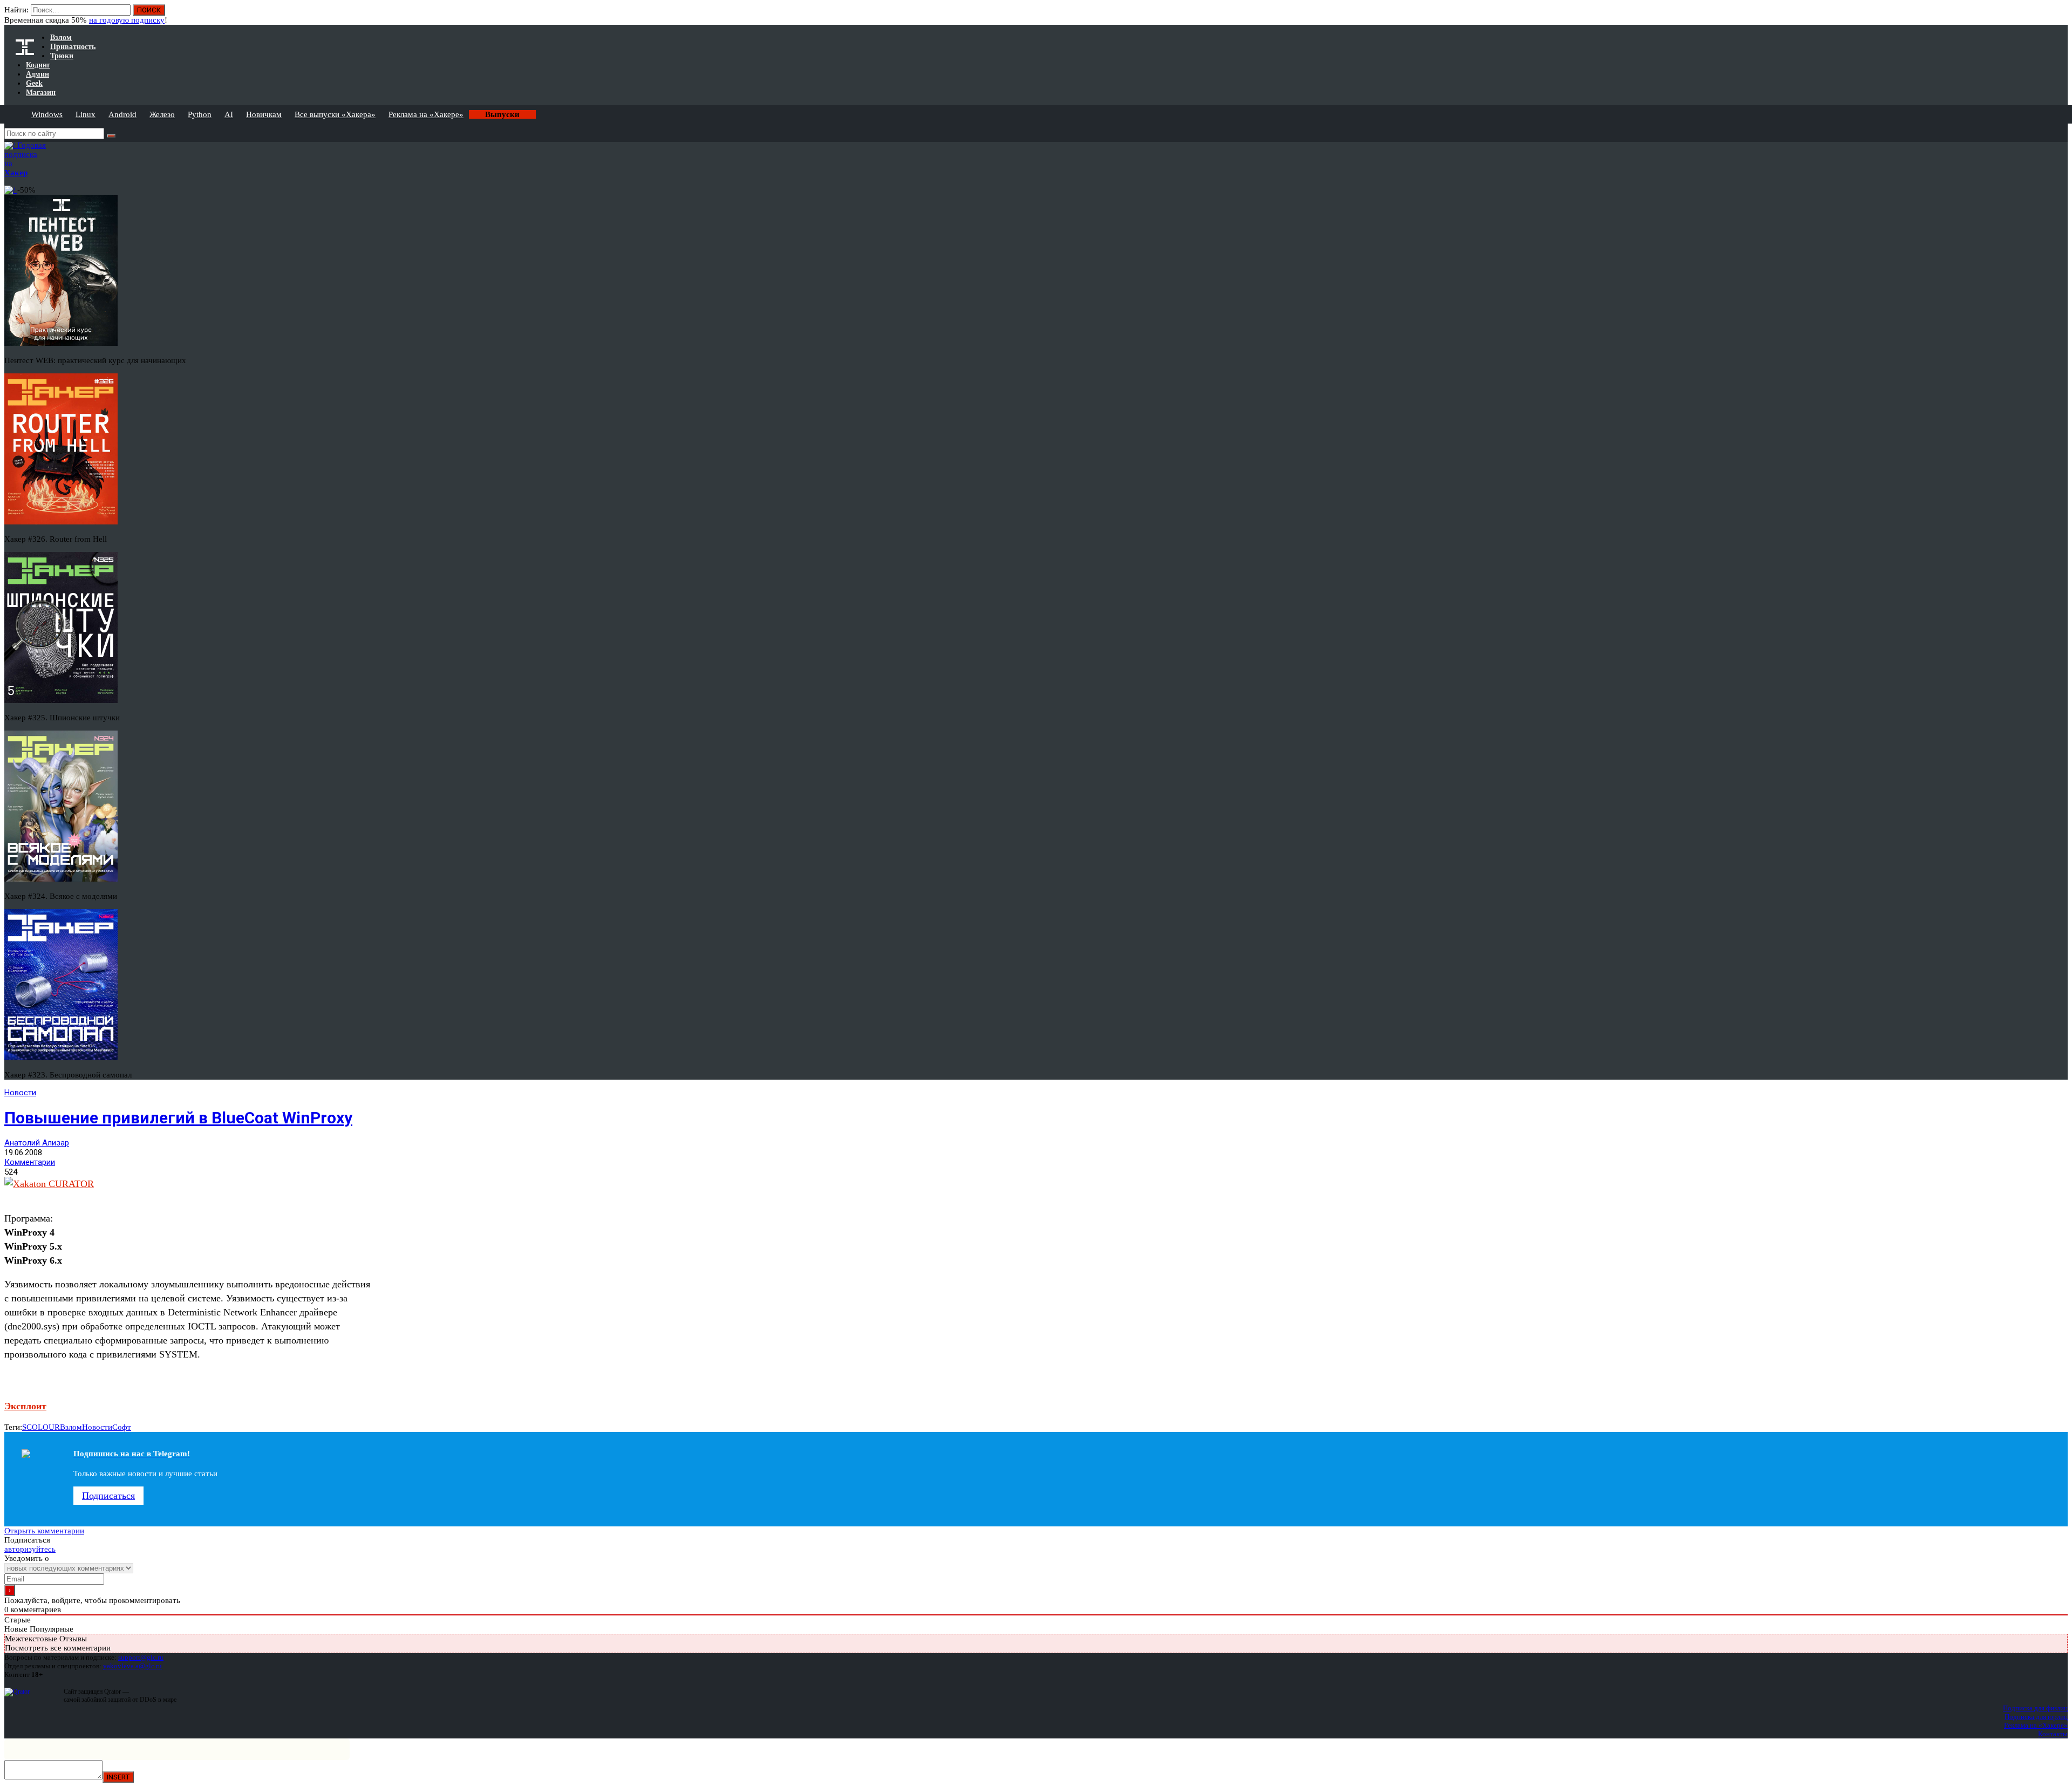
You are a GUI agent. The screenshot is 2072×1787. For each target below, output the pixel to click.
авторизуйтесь (30, 1549)
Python (200, 114)
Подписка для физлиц (2035, 1708)
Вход (2060, 15)
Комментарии (30, 1162)
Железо (162, 114)
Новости (20, 1093)
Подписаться (108, 1496)
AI (229, 114)
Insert (118, 1777)
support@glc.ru (141, 1657)
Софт (122, 1427)
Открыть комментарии (44, 1531)
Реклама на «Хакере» (426, 114)
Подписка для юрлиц (2036, 1717)
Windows (47, 114)
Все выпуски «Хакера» (335, 114)
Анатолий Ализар (37, 1143)
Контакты (2053, 1734)
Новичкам (264, 114)
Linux (86, 114)
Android (122, 114)
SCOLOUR (41, 1427)
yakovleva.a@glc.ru (132, 1666)
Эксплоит (25, 1406)
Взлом (71, 1427)
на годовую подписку (127, 20)
